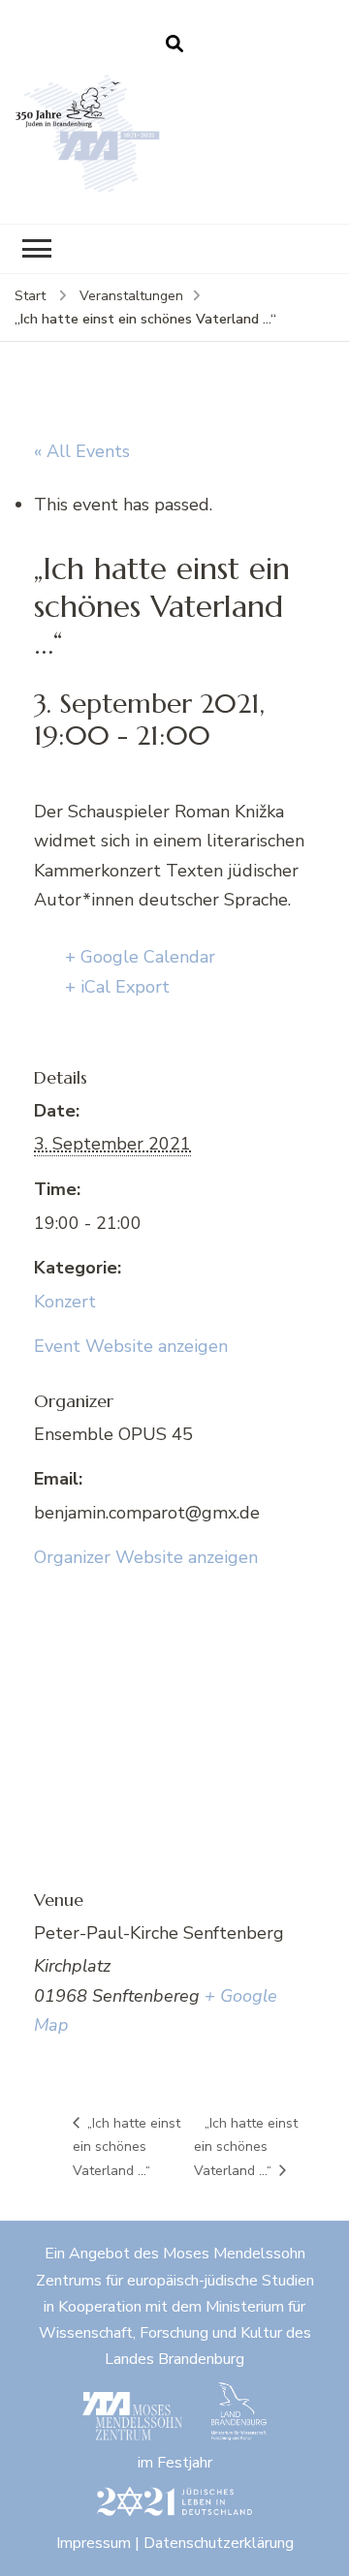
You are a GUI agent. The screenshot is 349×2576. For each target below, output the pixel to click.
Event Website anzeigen (131, 1346)
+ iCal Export (117, 987)
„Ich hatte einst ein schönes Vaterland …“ (127, 2147)
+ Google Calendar (140, 957)
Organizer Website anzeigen (146, 1557)
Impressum (94, 2543)
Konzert (65, 1302)
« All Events (82, 451)
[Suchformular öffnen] (174, 45)
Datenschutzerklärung (219, 2543)
